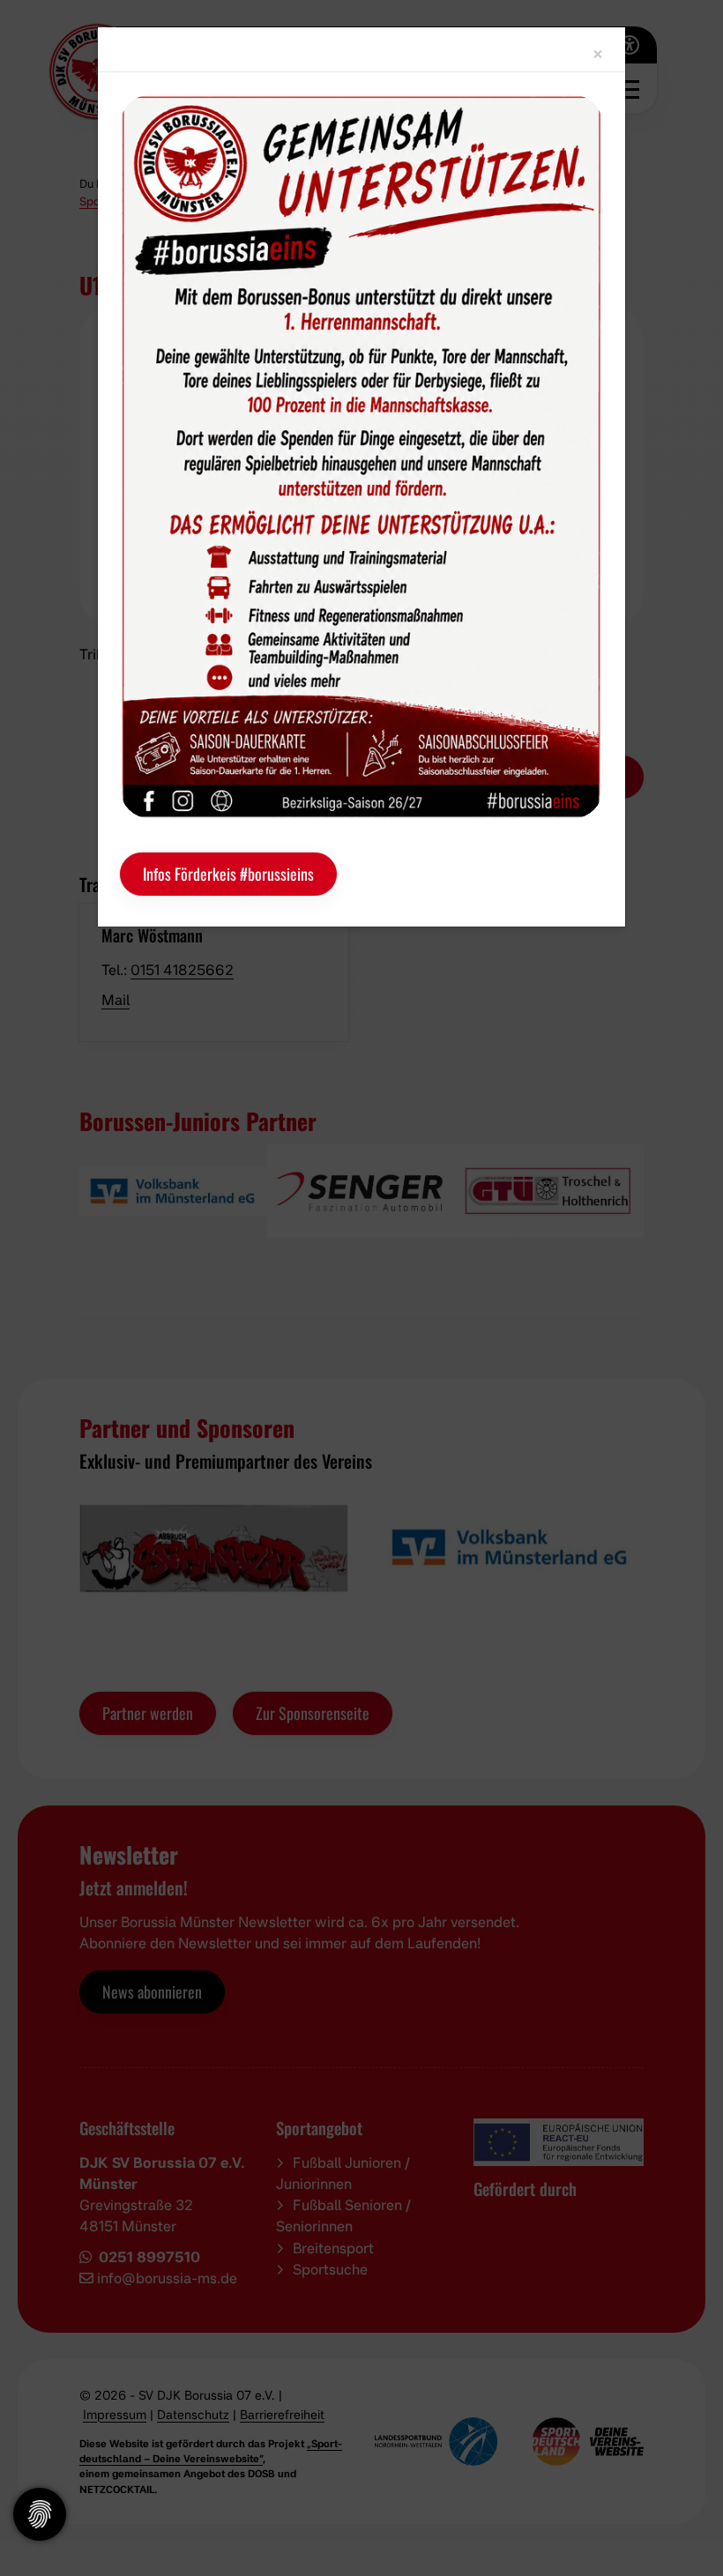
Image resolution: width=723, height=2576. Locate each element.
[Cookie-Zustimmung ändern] (40, 2514)
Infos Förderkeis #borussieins (228, 874)
